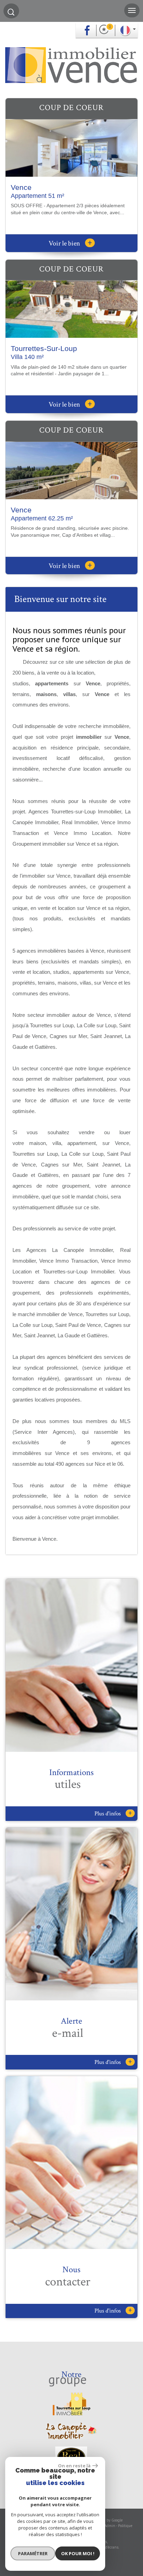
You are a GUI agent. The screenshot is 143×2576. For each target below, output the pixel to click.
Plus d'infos (113, 1813)
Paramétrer (33, 2553)
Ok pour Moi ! (78, 2553)
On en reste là (74, 2466)
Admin (110, 2526)
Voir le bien (70, 243)
